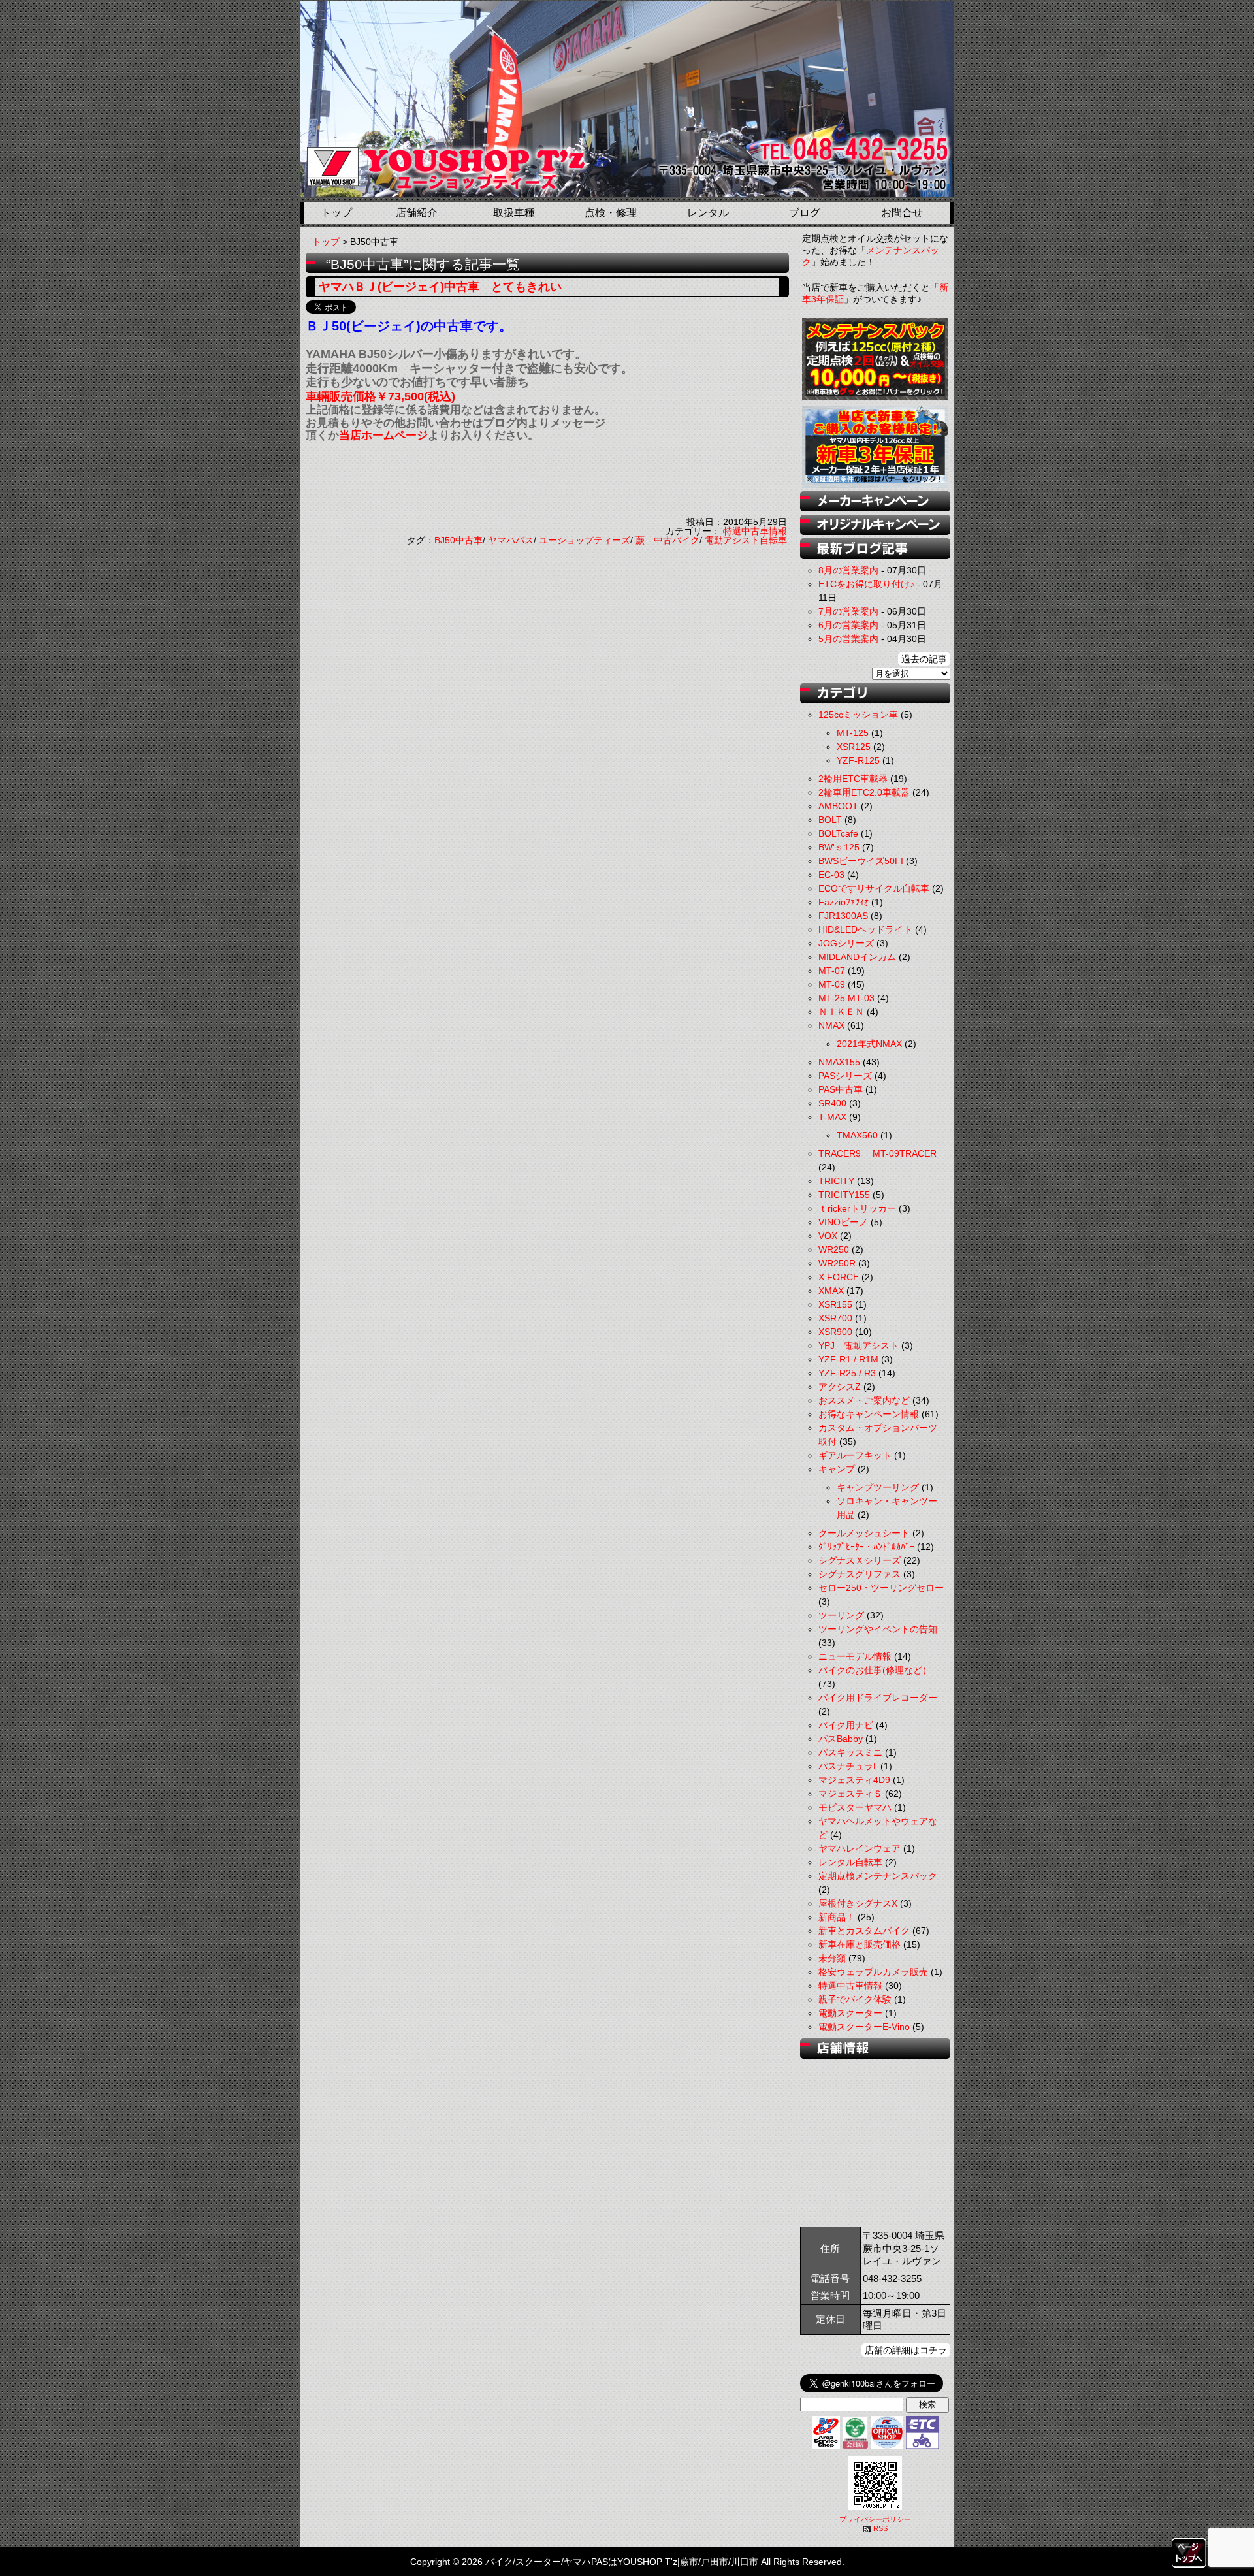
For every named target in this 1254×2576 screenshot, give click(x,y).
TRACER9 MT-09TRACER (877, 1153)
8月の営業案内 (848, 570)
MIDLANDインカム (857, 957)
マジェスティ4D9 (854, 1780)
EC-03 (831, 875)
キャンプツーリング (878, 1487)
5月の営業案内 (848, 639)
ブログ (805, 213)
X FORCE (839, 1277)
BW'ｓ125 (839, 847)
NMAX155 (839, 1062)
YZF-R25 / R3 (847, 1373)
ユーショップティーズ (585, 540)
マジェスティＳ (850, 1794)
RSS (880, 2528)
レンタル (708, 213)
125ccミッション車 (858, 715)
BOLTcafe (838, 833)
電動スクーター (850, 2013)
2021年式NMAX (869, 1044)
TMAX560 (857, 1135)
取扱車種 (514, 213)
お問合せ (902, 213)
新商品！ (837, 1917)
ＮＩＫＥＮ (841, 1012)
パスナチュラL (848, 1766)
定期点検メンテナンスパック (878, 1876)
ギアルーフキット (855, 1455)
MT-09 (832, 984)
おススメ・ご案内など (864, 1400)
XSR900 (835, 1332)
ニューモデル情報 (855, 1656)
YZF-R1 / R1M (848, 1359)
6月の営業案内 (848, 625)
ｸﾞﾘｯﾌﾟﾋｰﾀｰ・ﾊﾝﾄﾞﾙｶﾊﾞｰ (866, 1547)
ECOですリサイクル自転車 (874, 888)
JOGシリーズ (846, 943)
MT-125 (853, 733)
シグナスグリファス (860, 1574)
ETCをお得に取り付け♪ (866, 584)
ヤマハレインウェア (860, 1848)
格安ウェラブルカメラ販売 (873, 1972)
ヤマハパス (511, 540)
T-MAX (832, 1117)
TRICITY (836, 1181)
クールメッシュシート (864, 1533)
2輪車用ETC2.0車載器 (864, 792)
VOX (828, 1236)
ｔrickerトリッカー (857, 1208)
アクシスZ (840, 1387)
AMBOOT (838, 806)
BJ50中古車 (458, 540)
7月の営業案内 (848, 611)
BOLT (830, 820)
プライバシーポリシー (875, 2519)
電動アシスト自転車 (746, 540)
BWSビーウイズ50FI (861, 861)
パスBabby (841, 1739)
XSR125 (854, 747)
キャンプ (837, 1469)
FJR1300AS (843, 916)
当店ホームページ (383, 435)
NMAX (831, 1025)
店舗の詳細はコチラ (906, 2350)
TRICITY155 (844, 1195)
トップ (336, 213)
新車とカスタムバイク (864, 1931)
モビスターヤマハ (855, 1807)
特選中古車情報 (755, 531)
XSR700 (835, 1318)
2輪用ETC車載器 (853, 779)
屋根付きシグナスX (858, 1903)
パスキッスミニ (850, 1752)
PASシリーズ (845, 1076)
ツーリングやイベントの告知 (878, 1629)
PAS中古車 (841, 1089)
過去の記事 (924, 659)
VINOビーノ (843, 1222)
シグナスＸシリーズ (860, 1560)
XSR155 (835, 1304)
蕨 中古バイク (667, 540)
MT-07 (832, 971)
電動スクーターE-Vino (864, 2027)
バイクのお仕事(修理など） (875, 1670)
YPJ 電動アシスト (859, 1345)
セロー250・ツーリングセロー (881, 1588)
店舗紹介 (417, 213)
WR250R (837, 1263)
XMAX (831, 1291)
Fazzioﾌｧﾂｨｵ (844, 902)
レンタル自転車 (850, 1862)
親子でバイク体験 (855, 1999)
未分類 (832, 1958)
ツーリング (841, 1615)
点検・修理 (611, 213)
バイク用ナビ (846, 1725)
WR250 (834, 1249)
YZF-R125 (858, 760)
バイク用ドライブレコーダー (878, 1698)
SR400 (832, 1103)
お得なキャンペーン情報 (869, 1414)
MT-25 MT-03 (846, 998)
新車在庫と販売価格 (860, 1944)
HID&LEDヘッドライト (865, 929)
